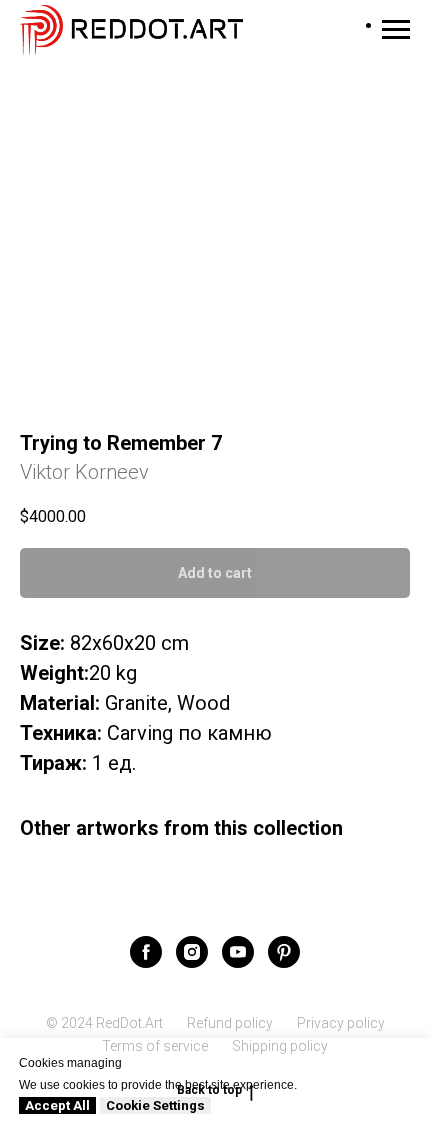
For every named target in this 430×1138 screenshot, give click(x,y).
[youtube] (238, 952)
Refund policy (230, 1023)
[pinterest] (284, 952)
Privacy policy (341, 1023)
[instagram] (192, 952)
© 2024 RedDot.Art (104, 1023)
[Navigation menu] (396, 30)
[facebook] (146, 952)
